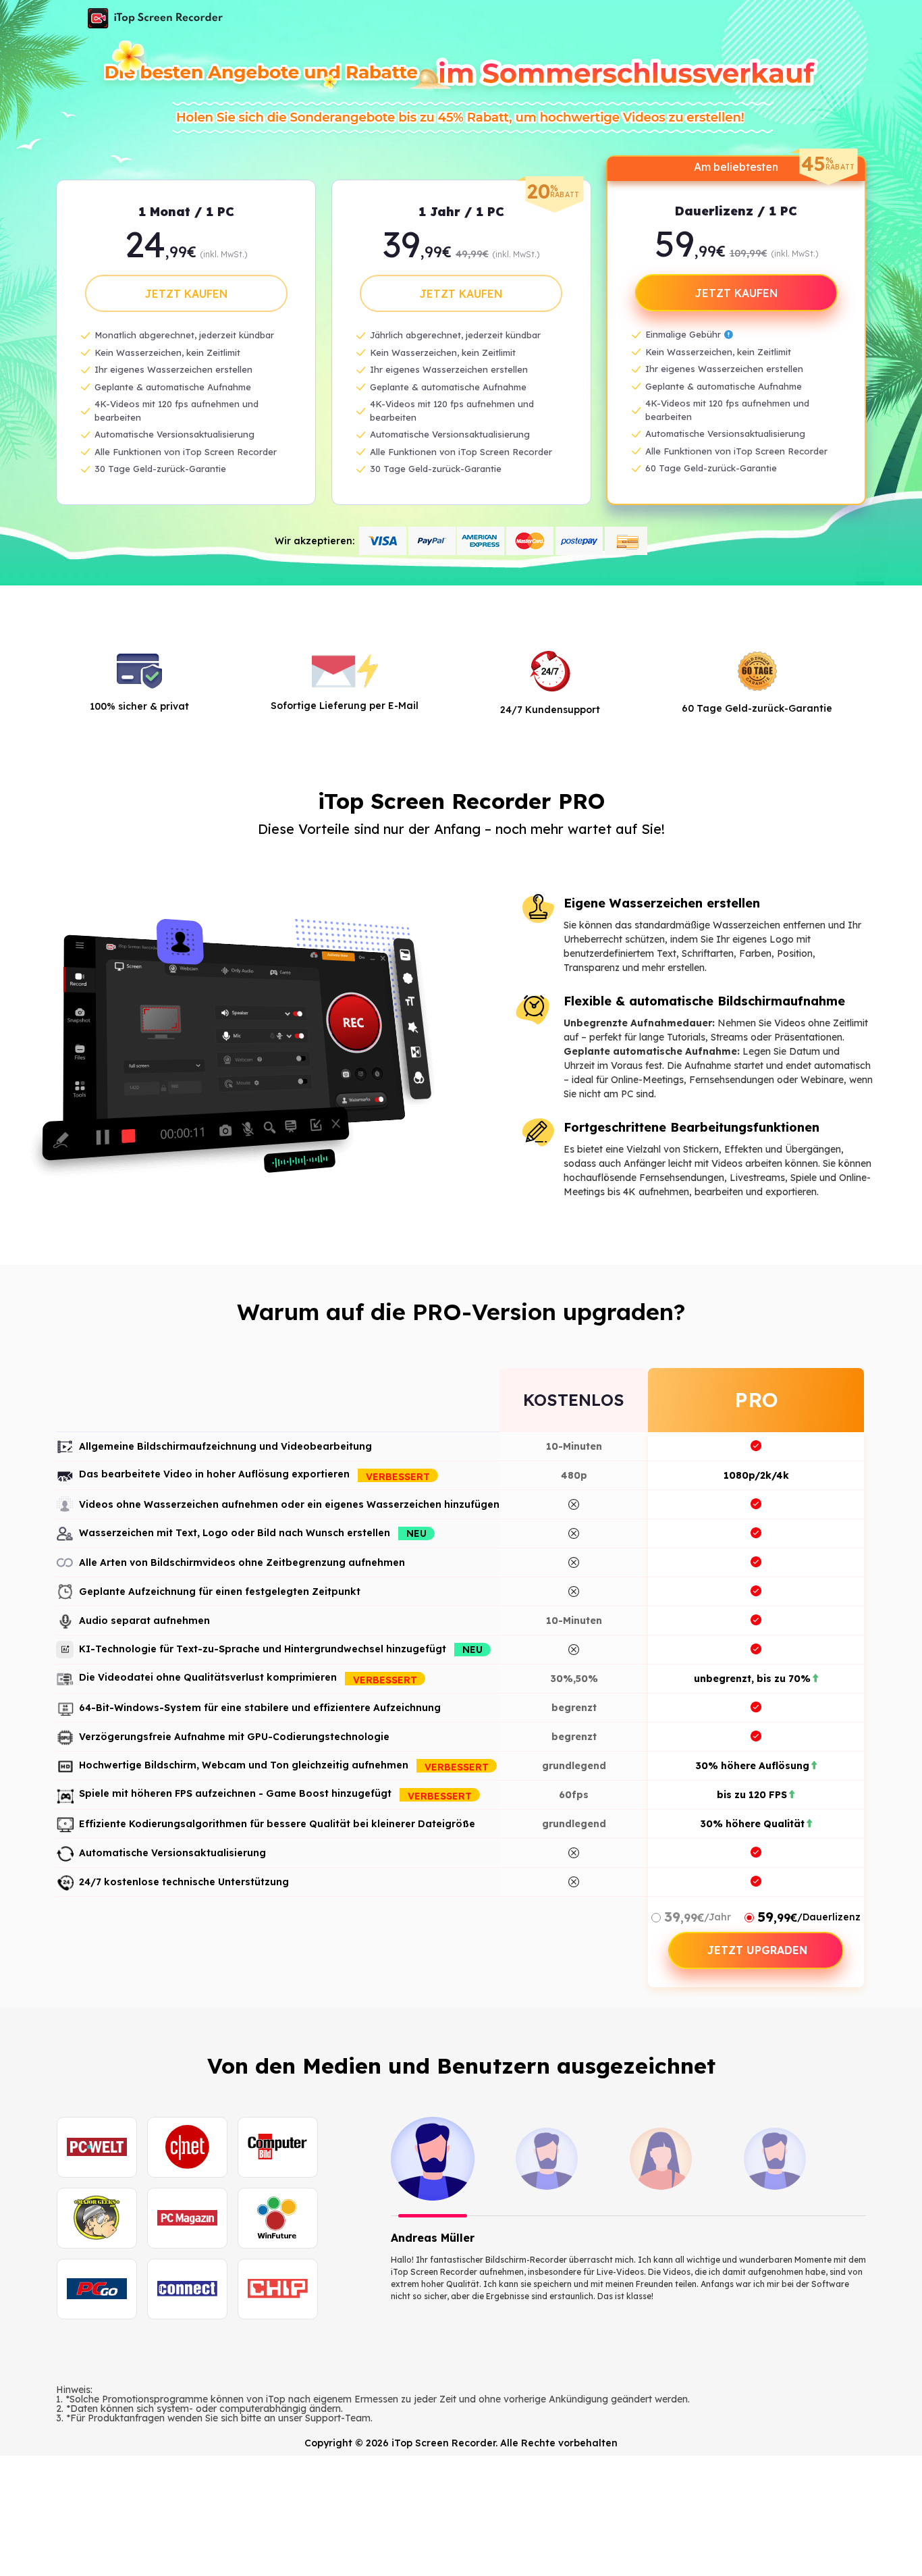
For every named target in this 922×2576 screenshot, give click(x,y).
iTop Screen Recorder (155, 18)
